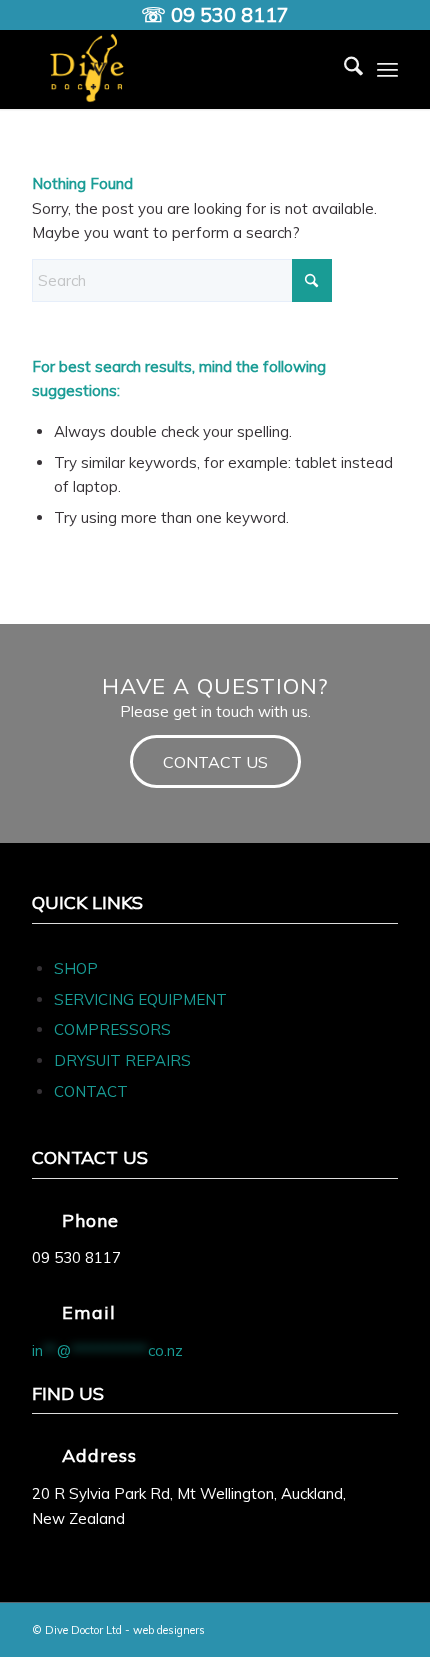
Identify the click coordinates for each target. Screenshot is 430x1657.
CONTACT (91, 1091)
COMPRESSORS (114, 1029)
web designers (169, 1630)
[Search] (343, 69)
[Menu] (387, 69)
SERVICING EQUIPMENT (140, 999)
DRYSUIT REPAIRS (122, 1060)
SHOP (76, 968)
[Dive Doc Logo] (178, 69)
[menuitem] (343, 69)
